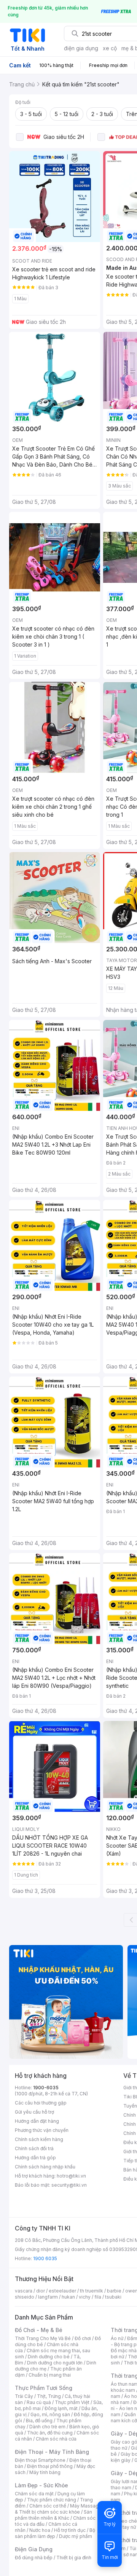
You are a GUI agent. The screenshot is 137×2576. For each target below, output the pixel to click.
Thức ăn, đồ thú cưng (50, 2433)
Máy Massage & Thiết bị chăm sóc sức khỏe (58, 2509)
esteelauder (62, 2291)
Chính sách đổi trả (34, 2148)
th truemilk (92, 2291)
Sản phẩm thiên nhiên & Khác (53, 2515)
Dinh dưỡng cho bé (49, 2357)
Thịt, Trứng (49, 2396)
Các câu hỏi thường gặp (41, 2103)
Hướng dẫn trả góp (35, 2158)
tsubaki (113, 2297)
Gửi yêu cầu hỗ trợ (34, 2112)
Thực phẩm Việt (72, 2402)
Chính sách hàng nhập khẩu (45, 2167)
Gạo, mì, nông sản (50, 2414)
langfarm (48, 2297)
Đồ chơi (83, 2338)
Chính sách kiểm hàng (39, 2139)
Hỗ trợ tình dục (70, 2530)
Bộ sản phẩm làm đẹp (55, 2533)
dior (41, 2291)
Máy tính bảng (45, 2472)
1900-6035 (46, 2088)
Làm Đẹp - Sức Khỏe (41, 2485)
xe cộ (110, 48)
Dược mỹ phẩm (76, 2536)
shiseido (25, 2297)
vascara (24, 2291)
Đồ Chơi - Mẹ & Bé (39, 2330)
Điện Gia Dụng (34, 2549)
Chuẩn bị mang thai (50, 2375)
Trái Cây (24, 2396)
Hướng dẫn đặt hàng (37, 2121)
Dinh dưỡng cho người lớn (55, 2363)
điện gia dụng (81, 48)
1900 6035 (45, 2258)
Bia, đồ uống (39, 2421)
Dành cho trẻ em (47, 2427)
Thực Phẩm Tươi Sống (44, 2388)
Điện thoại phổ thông (50, 2466)
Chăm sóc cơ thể (48, 2506)
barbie (114, 2291)
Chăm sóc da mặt (34, 2494)
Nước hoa (40, 2530)
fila (98, 2297)
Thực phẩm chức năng (52, 2500)
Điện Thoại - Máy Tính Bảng (52, 2452)
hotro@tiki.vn (71, 2176)
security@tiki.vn (69, 2185)
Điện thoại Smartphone (40, 2460)
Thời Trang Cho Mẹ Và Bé (43, 2338)
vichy (85, 2297)
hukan (68, 2297)
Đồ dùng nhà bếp (34, 2558)
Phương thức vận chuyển (42, 2130)
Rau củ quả (39, 2402)
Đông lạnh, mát (61, 2408)
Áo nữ (117, 2338)
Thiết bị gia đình (74, 2558)
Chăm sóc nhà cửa (56, 2439)
